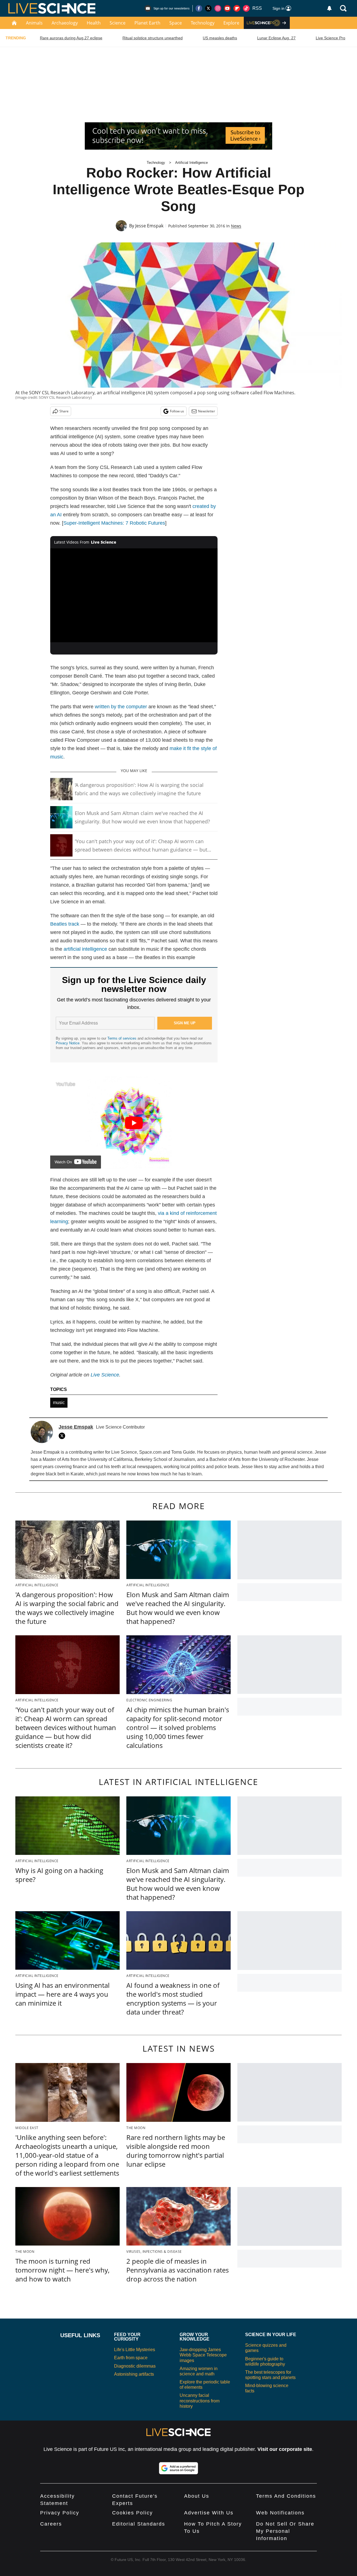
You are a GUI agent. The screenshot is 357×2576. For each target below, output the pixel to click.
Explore (231, 23)
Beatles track (65, 924)
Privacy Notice (68, 1043)
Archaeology (65, 23)
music (59, 1403)
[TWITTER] (63, 1436)
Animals (34, 23)
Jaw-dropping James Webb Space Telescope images (203, 2355)
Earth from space (131, 2358)
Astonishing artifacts (134, 2374)
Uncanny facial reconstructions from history (200, 2401)
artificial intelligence (85, 949)
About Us (197, 2496)
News (236, 226)
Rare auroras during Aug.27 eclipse (71, 38)
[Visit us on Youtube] (227, 8)
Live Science (105, 1375)
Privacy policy (60, 2513)
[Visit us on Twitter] (208, 8)
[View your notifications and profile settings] (329, 8)
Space (176, 23)
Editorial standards (139, 2524)
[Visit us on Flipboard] (237, 8)
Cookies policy (132, 2513)
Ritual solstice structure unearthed (153, 38)
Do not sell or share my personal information (285, 2531)
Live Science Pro (331, 38)
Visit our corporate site (285, 2449)
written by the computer (121, 707)
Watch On (63, 1162)
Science (118, 23)
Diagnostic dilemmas (135, 2366)
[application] (134, 595)
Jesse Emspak (149, 226)
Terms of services (122, 1038)
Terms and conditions (286, 2496)
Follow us (177, 411)
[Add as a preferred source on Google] (178, 2468)
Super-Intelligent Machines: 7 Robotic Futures (114, 523)
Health (94, 23)
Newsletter (207, 411)
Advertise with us (209, 2513)
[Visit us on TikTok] (246, 8)
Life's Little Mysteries (135, 2350)
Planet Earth (147, 23)
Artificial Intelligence (191, 163)
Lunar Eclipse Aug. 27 (276, 38)
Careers (51, 2524)
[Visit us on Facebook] (199, 8)
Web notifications (280, 2513)
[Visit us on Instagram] (218, 8)
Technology (203, 23)
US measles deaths (220, 38)
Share (64, 411)
